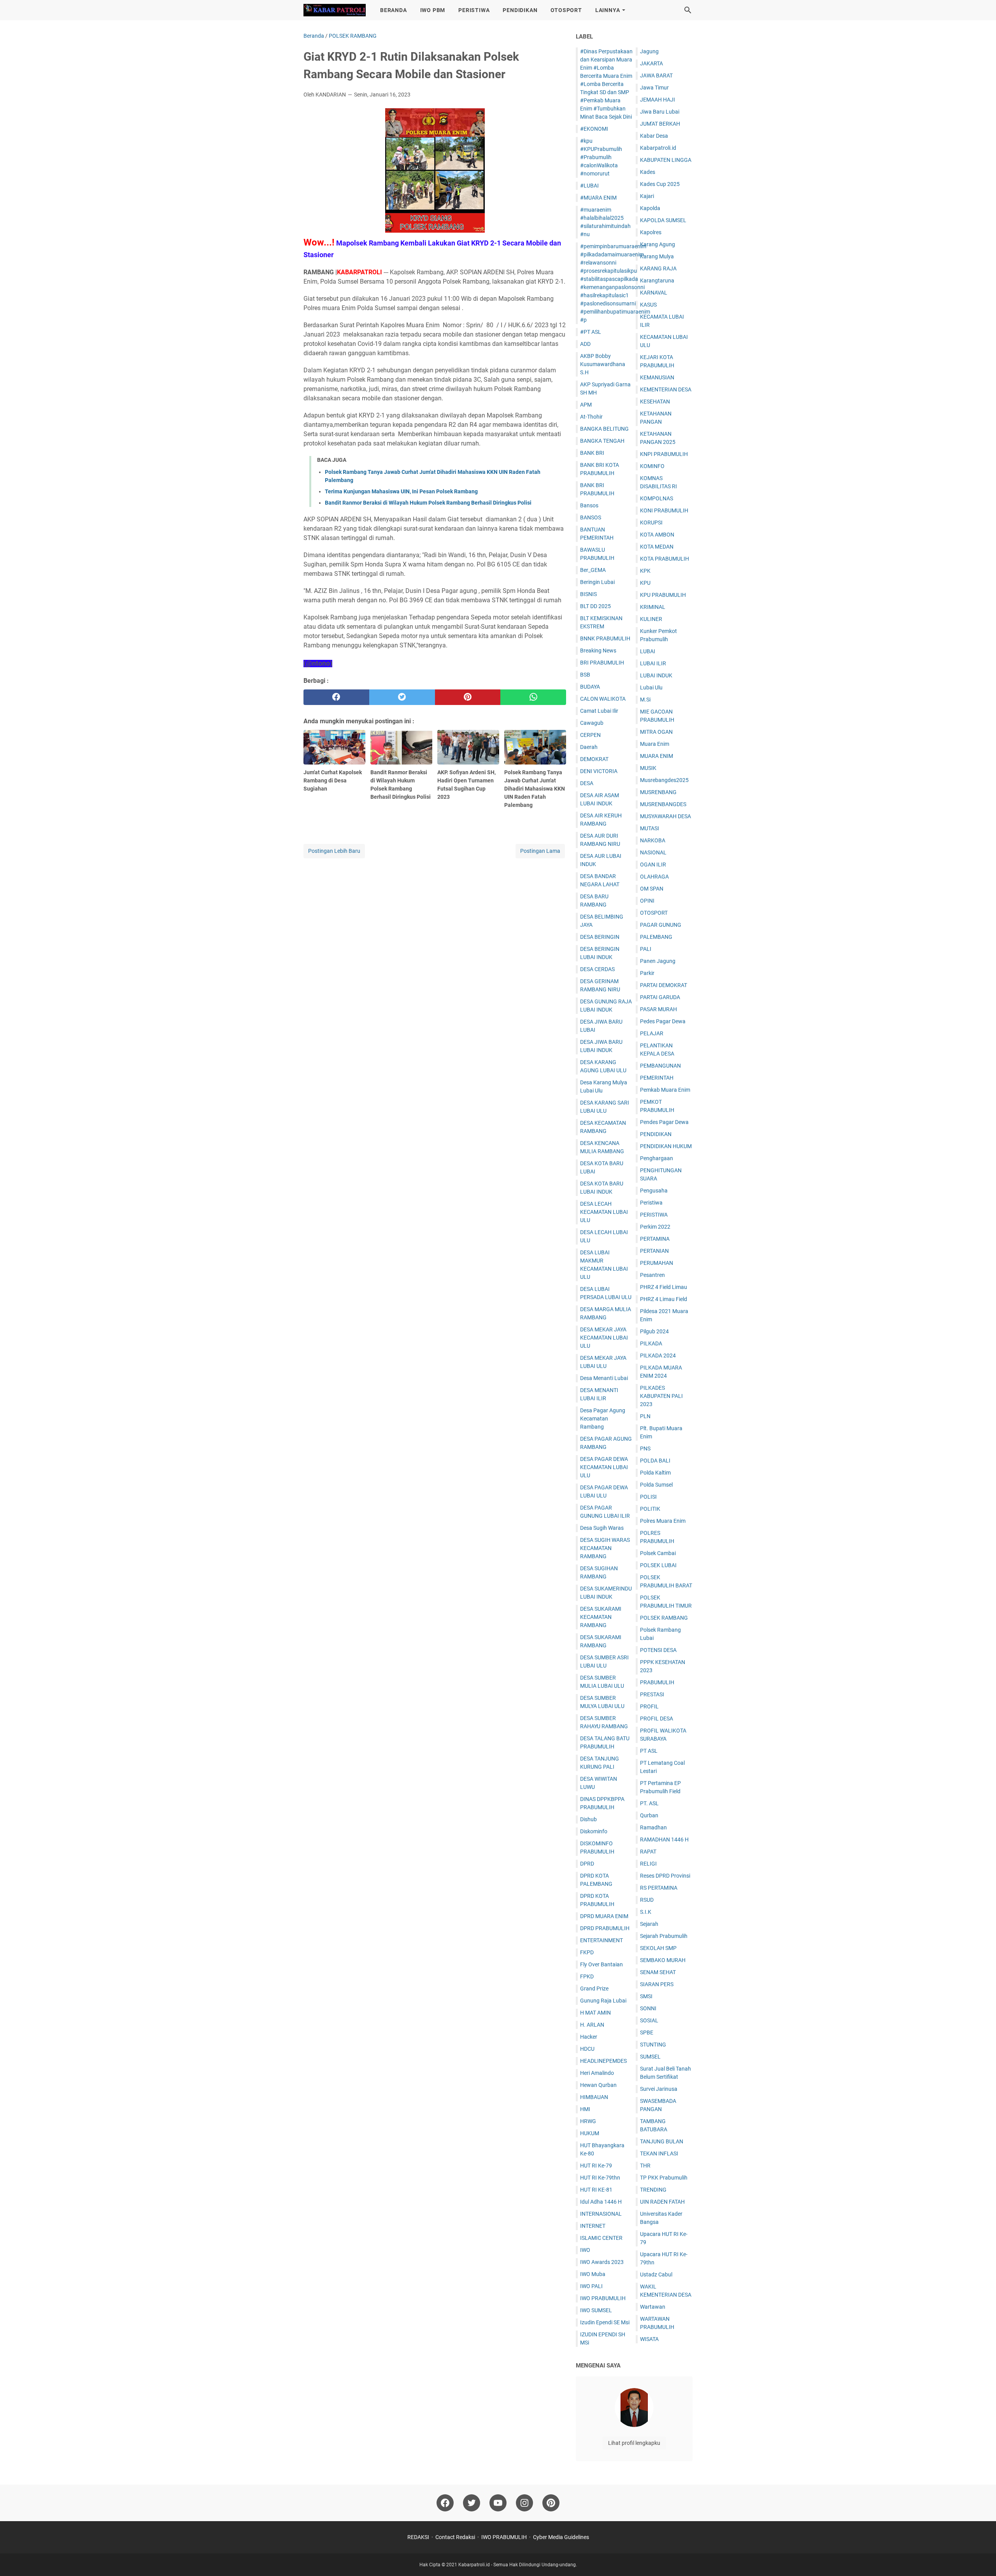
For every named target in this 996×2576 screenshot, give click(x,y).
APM (586, 405)
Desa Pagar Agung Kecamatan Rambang (603, 1419)
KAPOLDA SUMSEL (663, 220)
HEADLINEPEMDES (603, 2061)
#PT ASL (591, 332)
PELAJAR (652, 1033)
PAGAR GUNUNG (661, 925)
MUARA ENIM (657, 756)
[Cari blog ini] (688, 10)
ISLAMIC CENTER (601, 2238)
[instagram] (524, 2503)
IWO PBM (433, 10)
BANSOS (591, 517)
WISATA (649, 2339)
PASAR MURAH (658, 1009)
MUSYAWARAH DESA (665, 816)
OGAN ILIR (653, 865)
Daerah (589, 747)
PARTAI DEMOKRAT (664, 985)
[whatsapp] (533, 697)
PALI (646, 949)
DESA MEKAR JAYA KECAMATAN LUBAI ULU (604, 1338)
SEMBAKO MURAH (663, 1960)
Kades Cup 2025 (660, 184)
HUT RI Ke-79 (596, 2166)
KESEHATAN (655, 402)
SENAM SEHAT (658, 1972)
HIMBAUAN (594, 2097)
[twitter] (402, 697)
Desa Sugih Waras (602, 1528)
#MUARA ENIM (598, 198)
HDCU (587, 2049)
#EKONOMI (594, 129)
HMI (585, 2109)
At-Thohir (591, 417)
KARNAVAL (654, 293)
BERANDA (394, 10)
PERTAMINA (655, 1239)
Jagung (649, 51)
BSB (585, 675)
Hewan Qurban (598, 2085)
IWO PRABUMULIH (603, 2298)
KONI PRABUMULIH (664, 510)
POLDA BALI (655, 1461)
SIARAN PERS (657, 1984)
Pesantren (652, 1275)
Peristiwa (651, 1203)
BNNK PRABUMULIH (605, 638)
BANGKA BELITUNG (604, 429)
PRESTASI (652, 1694)
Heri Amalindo (597, 2073)
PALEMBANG (656, 937)
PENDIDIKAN (520, 10)
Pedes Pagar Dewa (663, 1021)
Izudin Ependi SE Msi (605, 2322)
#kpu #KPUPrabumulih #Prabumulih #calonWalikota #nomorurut (601, 157)
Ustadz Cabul (656, 2274)
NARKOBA (653, 840)
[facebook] (336, 697)
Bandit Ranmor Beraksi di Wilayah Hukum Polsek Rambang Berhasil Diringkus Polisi (428, 503)
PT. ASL (649, 1803)
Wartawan (653, 2307)
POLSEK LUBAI (658, 1565)
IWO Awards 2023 (602, 2262)
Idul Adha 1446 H (601, 2202)
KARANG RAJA (658, 268)
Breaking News (598, 651)
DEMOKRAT (594, 759)
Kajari (647, 196)
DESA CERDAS (597, 969)
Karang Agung (658, 244)
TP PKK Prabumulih (664, 2178)
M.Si (645, 700)
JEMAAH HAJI (658, 100)
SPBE (647, 2032)
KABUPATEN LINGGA (666, 160)
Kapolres (651, 232)
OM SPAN (652, 889)
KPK (645, 571)
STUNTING (653, 2045)
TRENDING (653, 2190)
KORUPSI (651, 523)
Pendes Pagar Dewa (664, 1122)
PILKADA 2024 (658, 1356)
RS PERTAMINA (659, 1888)
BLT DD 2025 (595, 606)
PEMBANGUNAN (660, 1066)
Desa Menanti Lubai (604, 1378)
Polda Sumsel (656, 1485)
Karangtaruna (657, 281)
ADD (585, 344)
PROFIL (649, 1706)
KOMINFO (652, 466)
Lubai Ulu (651, 687)
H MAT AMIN (595, 2013)
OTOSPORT (566, 10)
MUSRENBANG (658, 792)
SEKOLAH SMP (658, 1948)
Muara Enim (655, 744)
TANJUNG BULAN (662, 2141)
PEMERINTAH (657, 1078)
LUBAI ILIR (653, 663)
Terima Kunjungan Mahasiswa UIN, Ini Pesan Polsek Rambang (401, 491)
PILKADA (651, 1343)
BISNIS (588, 594)
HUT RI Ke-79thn (600, 2178)
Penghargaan (657, 1158)
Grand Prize (594, 1989)
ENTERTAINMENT (601, 1940)
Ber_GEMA (593, 570)
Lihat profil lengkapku (634, 2443)
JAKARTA (651, 63)
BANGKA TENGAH (602, 441)
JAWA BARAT (656, 75)
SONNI (648, 2008)
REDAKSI (418, 2537)
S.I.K (646, 1912)
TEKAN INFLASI (659, 2153)
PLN (645, 1416)
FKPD (587, 1952)
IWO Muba (593, 2274)
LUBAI (648, 651)
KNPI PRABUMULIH (664, 454)
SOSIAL (649, 2020)
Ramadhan (653, 1827)
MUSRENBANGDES (663, 804)
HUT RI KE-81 (596, 2190)
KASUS (648, 305)
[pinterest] (468, 697)
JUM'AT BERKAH (660, 124)
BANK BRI (592, 453)
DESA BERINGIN (600, 937)
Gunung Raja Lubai (603, 2001)
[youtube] (498, 2503)
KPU (645, 583)
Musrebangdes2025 (664, 780)
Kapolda (650, 208)
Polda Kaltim (655, 1473)
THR (645, 2166)
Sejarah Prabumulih (664, 1936)
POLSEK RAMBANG (664, 1618)
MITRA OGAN (656, 732)
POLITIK (650, 1509)
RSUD (647, 1900)
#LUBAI (589, 186)
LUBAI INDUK (656, 675)
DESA (587, 783)
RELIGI (648, 1864)
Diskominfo (594, 1831)
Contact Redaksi (455, 2537)
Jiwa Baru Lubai (660, 112)
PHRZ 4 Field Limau (664, 1287)
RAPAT (648, 1852)
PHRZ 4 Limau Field (664, 1299)
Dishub (588, 1819)
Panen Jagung (658, 961)
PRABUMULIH (657, 1682)
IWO (585, 2250)
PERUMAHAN (657, 1263)
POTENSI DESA (658, 1650)
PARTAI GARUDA (660, 997)
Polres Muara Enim (663, 1521)
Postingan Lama (540, 851)
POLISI (648, 1497)
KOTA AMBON (657, 535)
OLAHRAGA (654, 877)
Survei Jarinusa (659, 2089)
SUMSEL (650, 2057)
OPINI (647, 901)
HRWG (588, 2121)
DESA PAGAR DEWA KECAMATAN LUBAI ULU (604, 1467)
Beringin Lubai (597, 582)
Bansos (589, 505)
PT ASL (649, 1751)
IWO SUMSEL (596, 2310)
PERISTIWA (474, 10)
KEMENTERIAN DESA (666, 389)
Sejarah (649, 1924)
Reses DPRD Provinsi (665, 1876)
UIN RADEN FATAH (662, 2202)
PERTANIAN (654, 1251)
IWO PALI (591, 2286)
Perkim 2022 (655, 1227)
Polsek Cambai (658, 1553)
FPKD (587, 1976)
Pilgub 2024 (654, 1331)
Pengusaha (654, 1191)
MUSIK (648, 768)
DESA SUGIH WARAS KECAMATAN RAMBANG (605, 1548)
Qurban (649, 1815)
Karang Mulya (657, 256)
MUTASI (650, 828)
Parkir (647, 973)
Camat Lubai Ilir (599, 711)
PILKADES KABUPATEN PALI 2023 (661, 1396)
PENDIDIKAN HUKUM (666, 1146)
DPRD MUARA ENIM (604, 1916)
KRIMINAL (653, 607)
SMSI (646, 1996)
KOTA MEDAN (657, 547)
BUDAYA (590, 687)
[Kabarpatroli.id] (335, 10)
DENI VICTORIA (599, 771)
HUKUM (590, 2133)
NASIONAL (653, 852)
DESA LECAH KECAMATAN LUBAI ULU (604, 1212)
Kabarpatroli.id (658, 148)
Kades (648, 172)
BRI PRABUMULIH (602, 663)
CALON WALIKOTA (603, 699)
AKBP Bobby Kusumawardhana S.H (603, 364)
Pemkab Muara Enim (665, 1090)
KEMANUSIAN (657, 377)
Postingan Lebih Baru (334, 851)
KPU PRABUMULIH (663, 595)
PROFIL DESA (657, 1719)
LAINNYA (608, 10)
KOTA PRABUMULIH (665, 559)
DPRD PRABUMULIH (605, 1928)
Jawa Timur (654, 88)
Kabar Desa (654, 136)
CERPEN (590, 735)
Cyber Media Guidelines (561, 2537)
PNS (645, 1448)
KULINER (651, 619)
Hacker (589, 2037)
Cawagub (592, 723)
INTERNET (593, 2226)
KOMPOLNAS (657, 498)
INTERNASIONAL (601, 2214)
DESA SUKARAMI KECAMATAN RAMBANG (601, 1617)
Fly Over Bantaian (601, 1964)
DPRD (587, 1864)
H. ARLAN (592, 2025)
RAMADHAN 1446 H (664, 1839)
